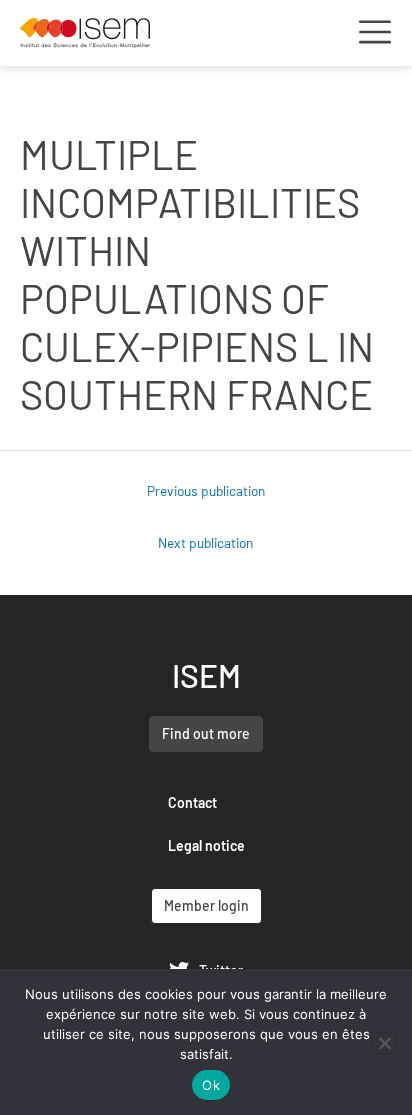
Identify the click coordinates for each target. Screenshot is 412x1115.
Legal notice (206, 845)
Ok (211, 1085)
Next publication (205, 542)
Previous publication (206, 490)
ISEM (206, 675)
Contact (192, 802)
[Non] (384, 1043)
